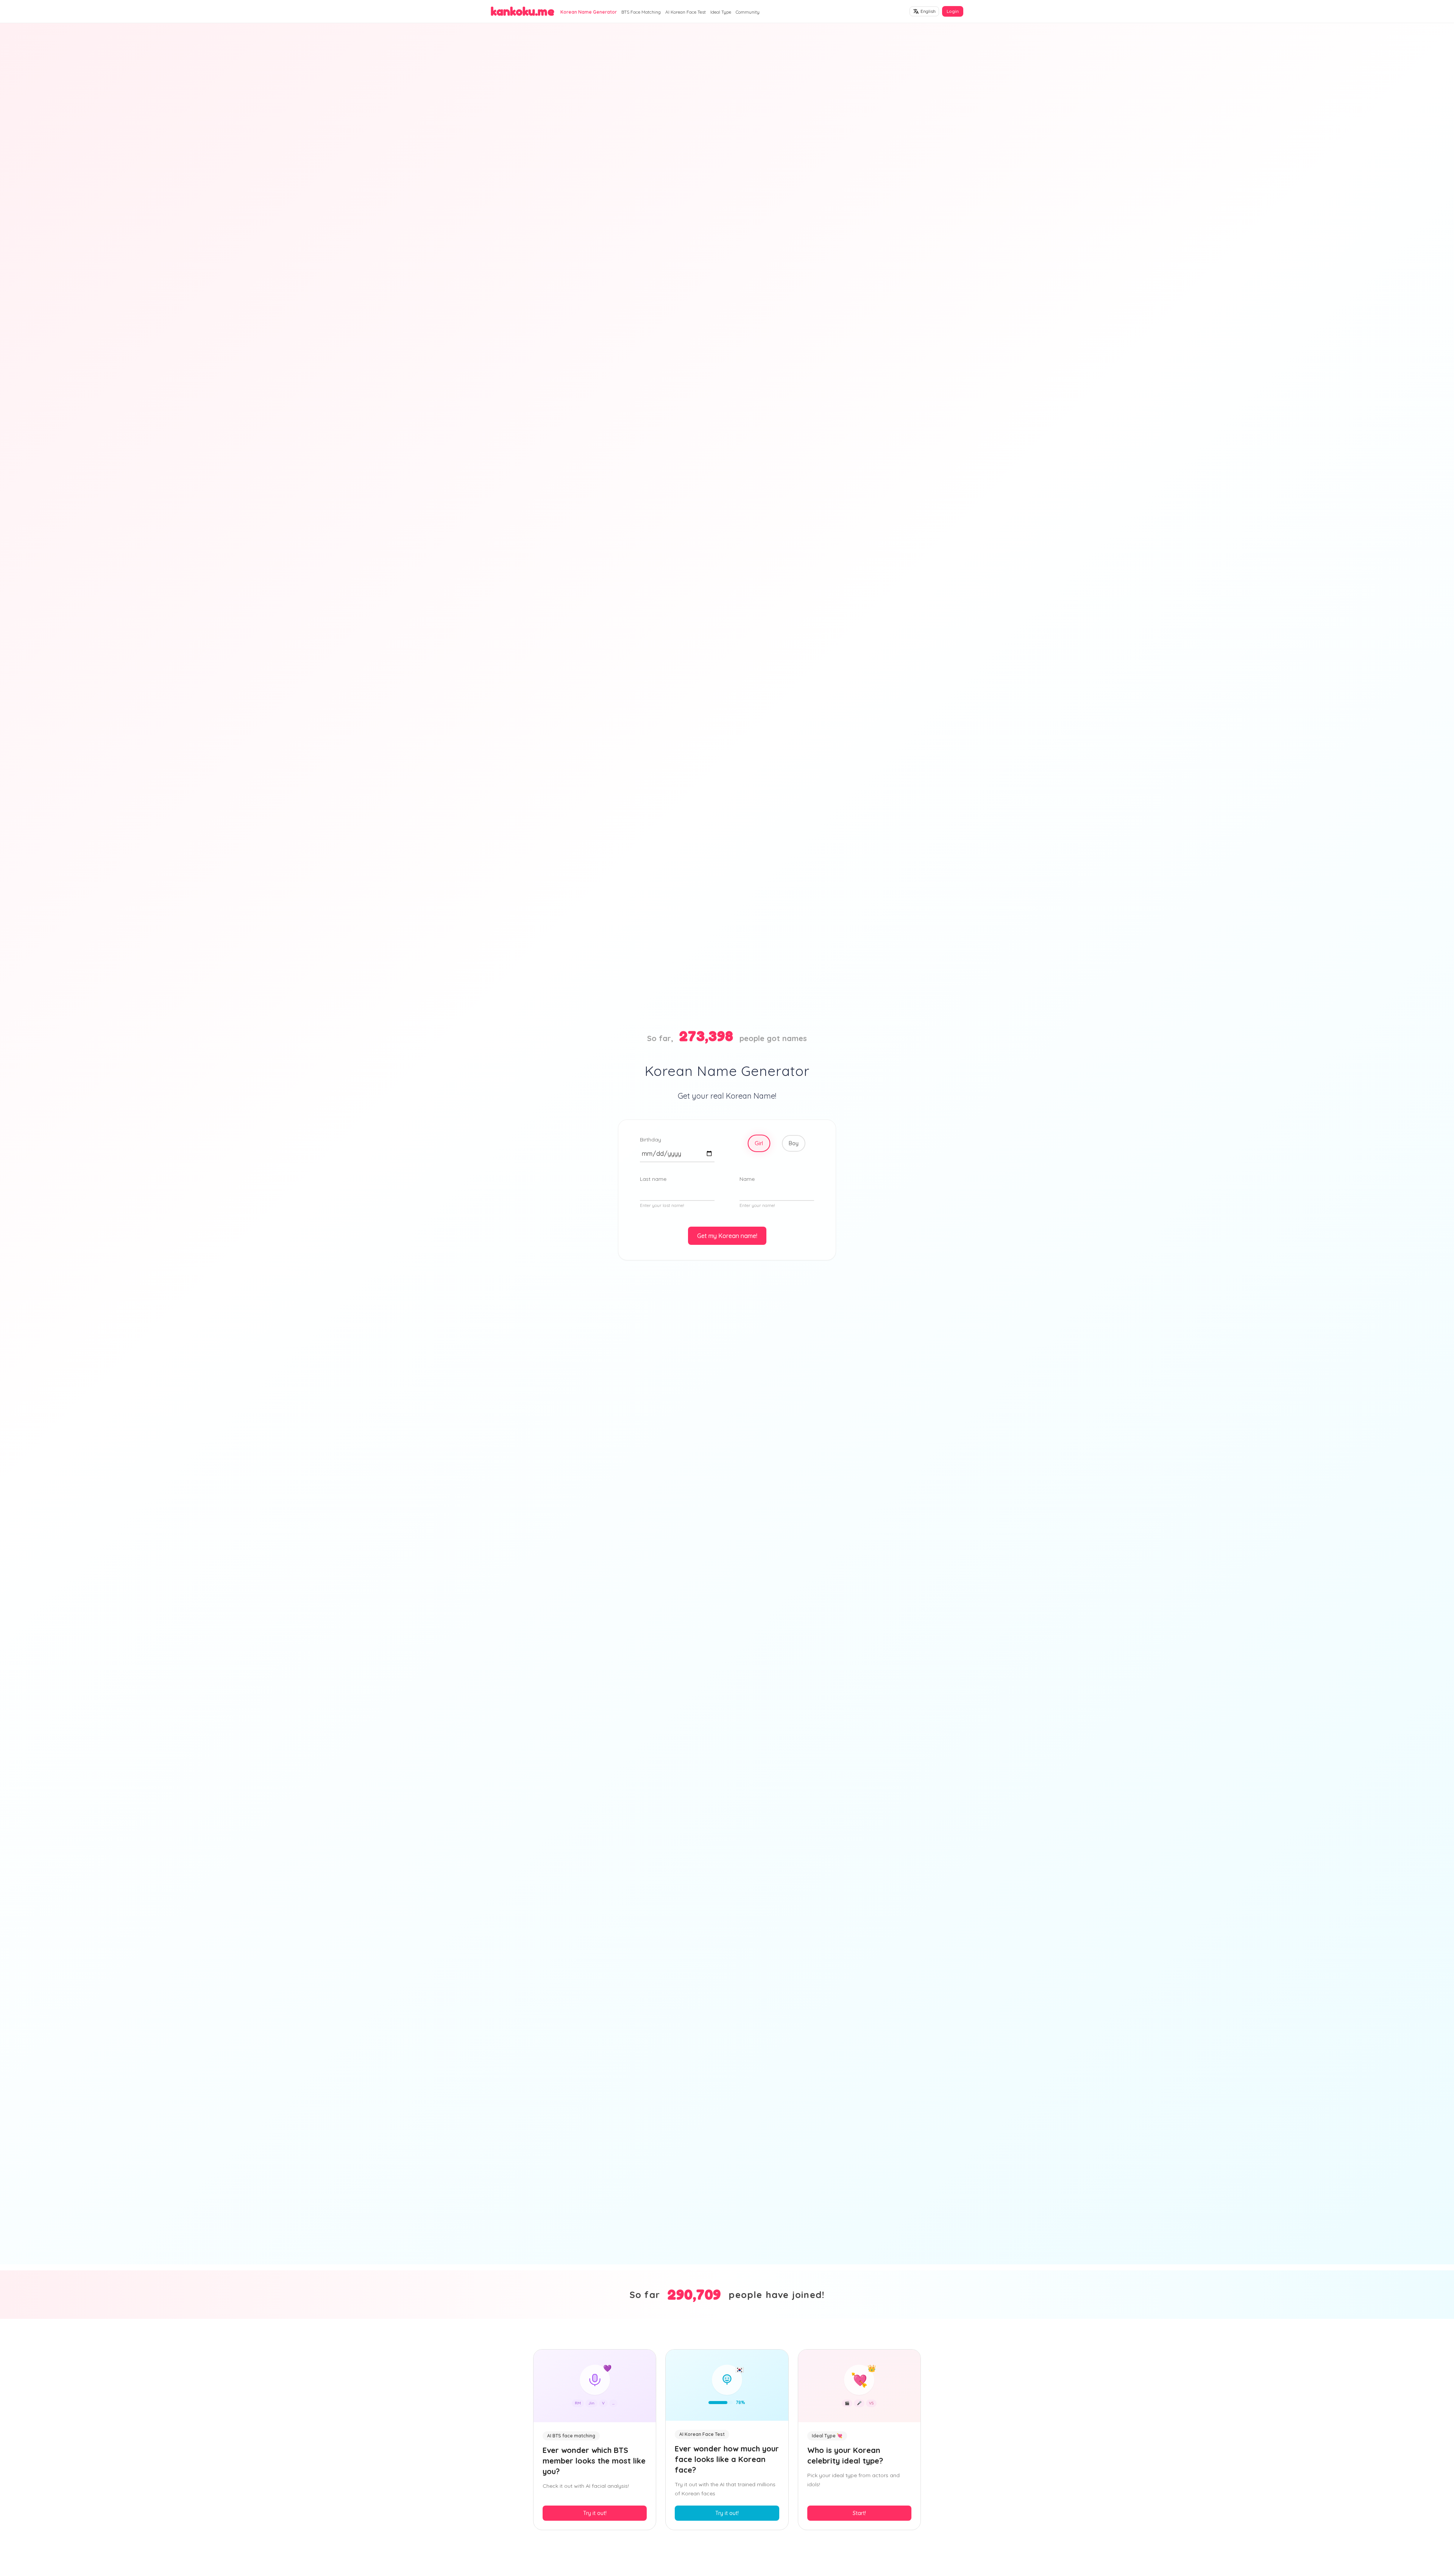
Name (747, 1179)
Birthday (651, 1140)
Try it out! (595, 2513)
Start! (859, 2513)
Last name (653, 1179)
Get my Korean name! (727, 1236)
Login (953, 11)
